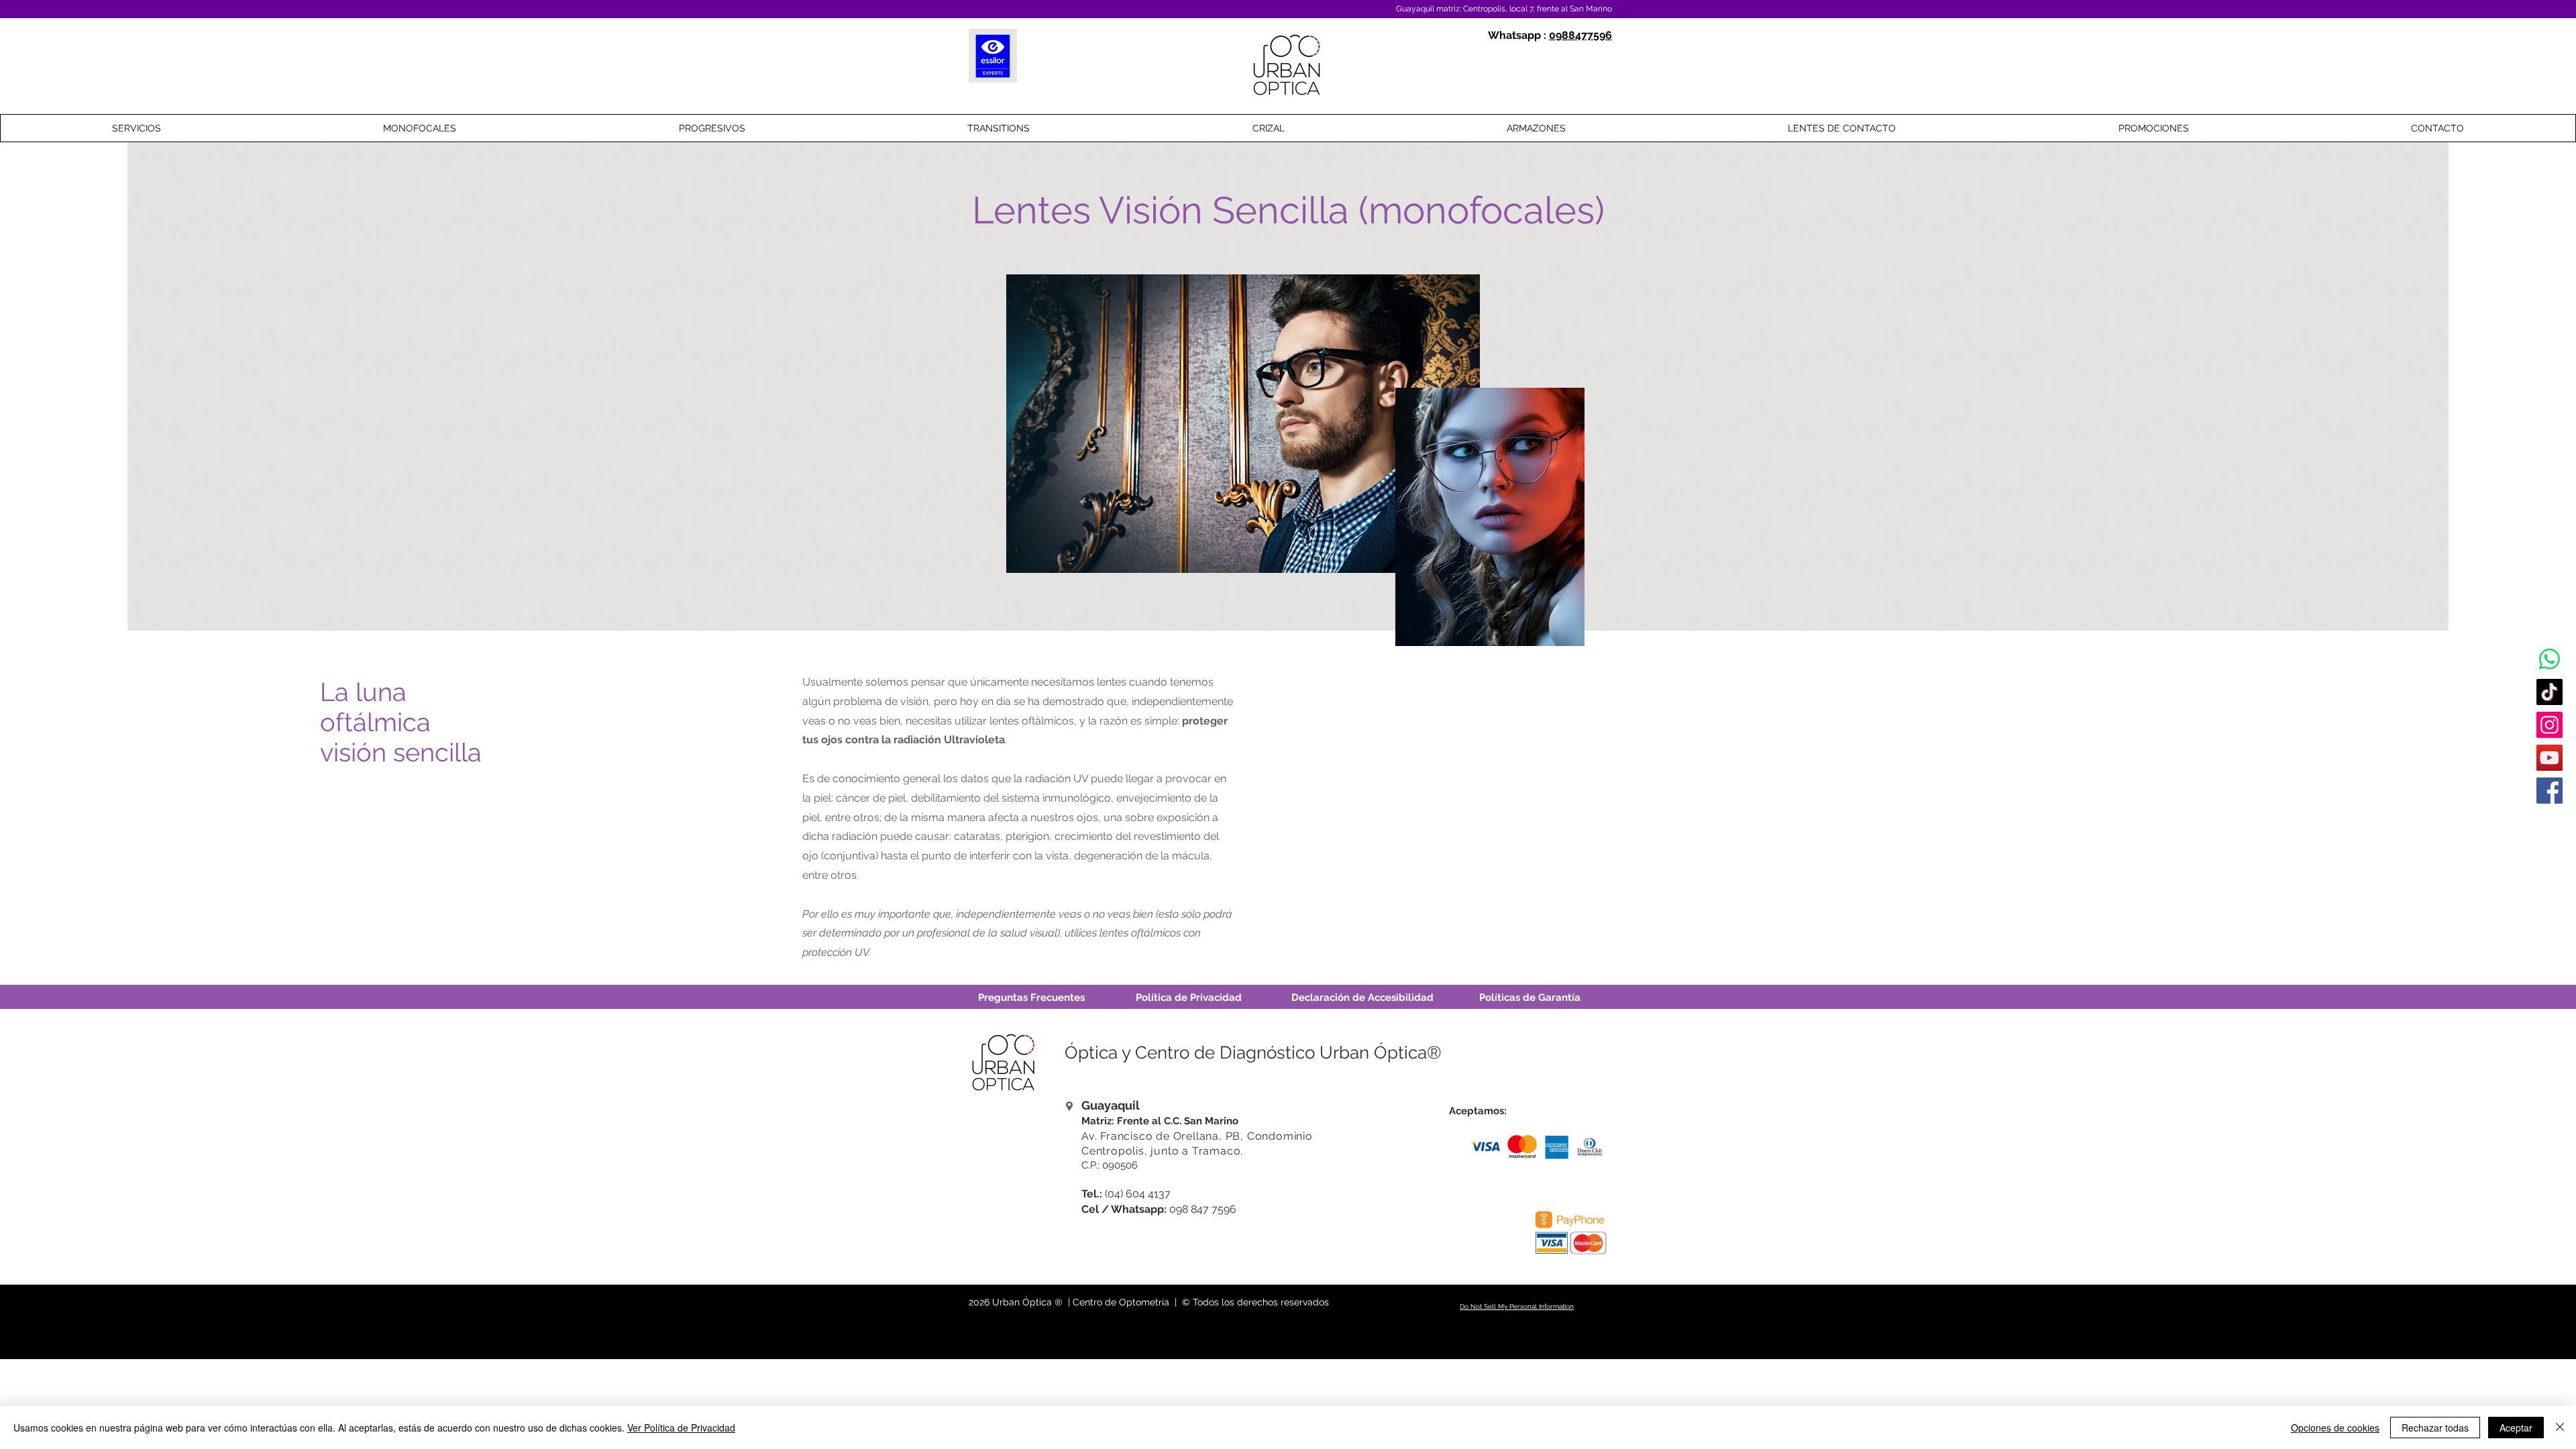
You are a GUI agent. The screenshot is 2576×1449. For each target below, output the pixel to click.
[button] (419, 128)
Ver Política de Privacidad (681, 1428)
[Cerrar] (2560, 1428)
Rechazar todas (2435, 1428)
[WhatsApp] (2550, 659)
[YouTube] (2550, 758)
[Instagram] (2550, 725)
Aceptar (2516, 1428)
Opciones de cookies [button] (2335, 1428)
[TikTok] (2550, 692)
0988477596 (1580, 35)
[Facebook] (2550, 791)
